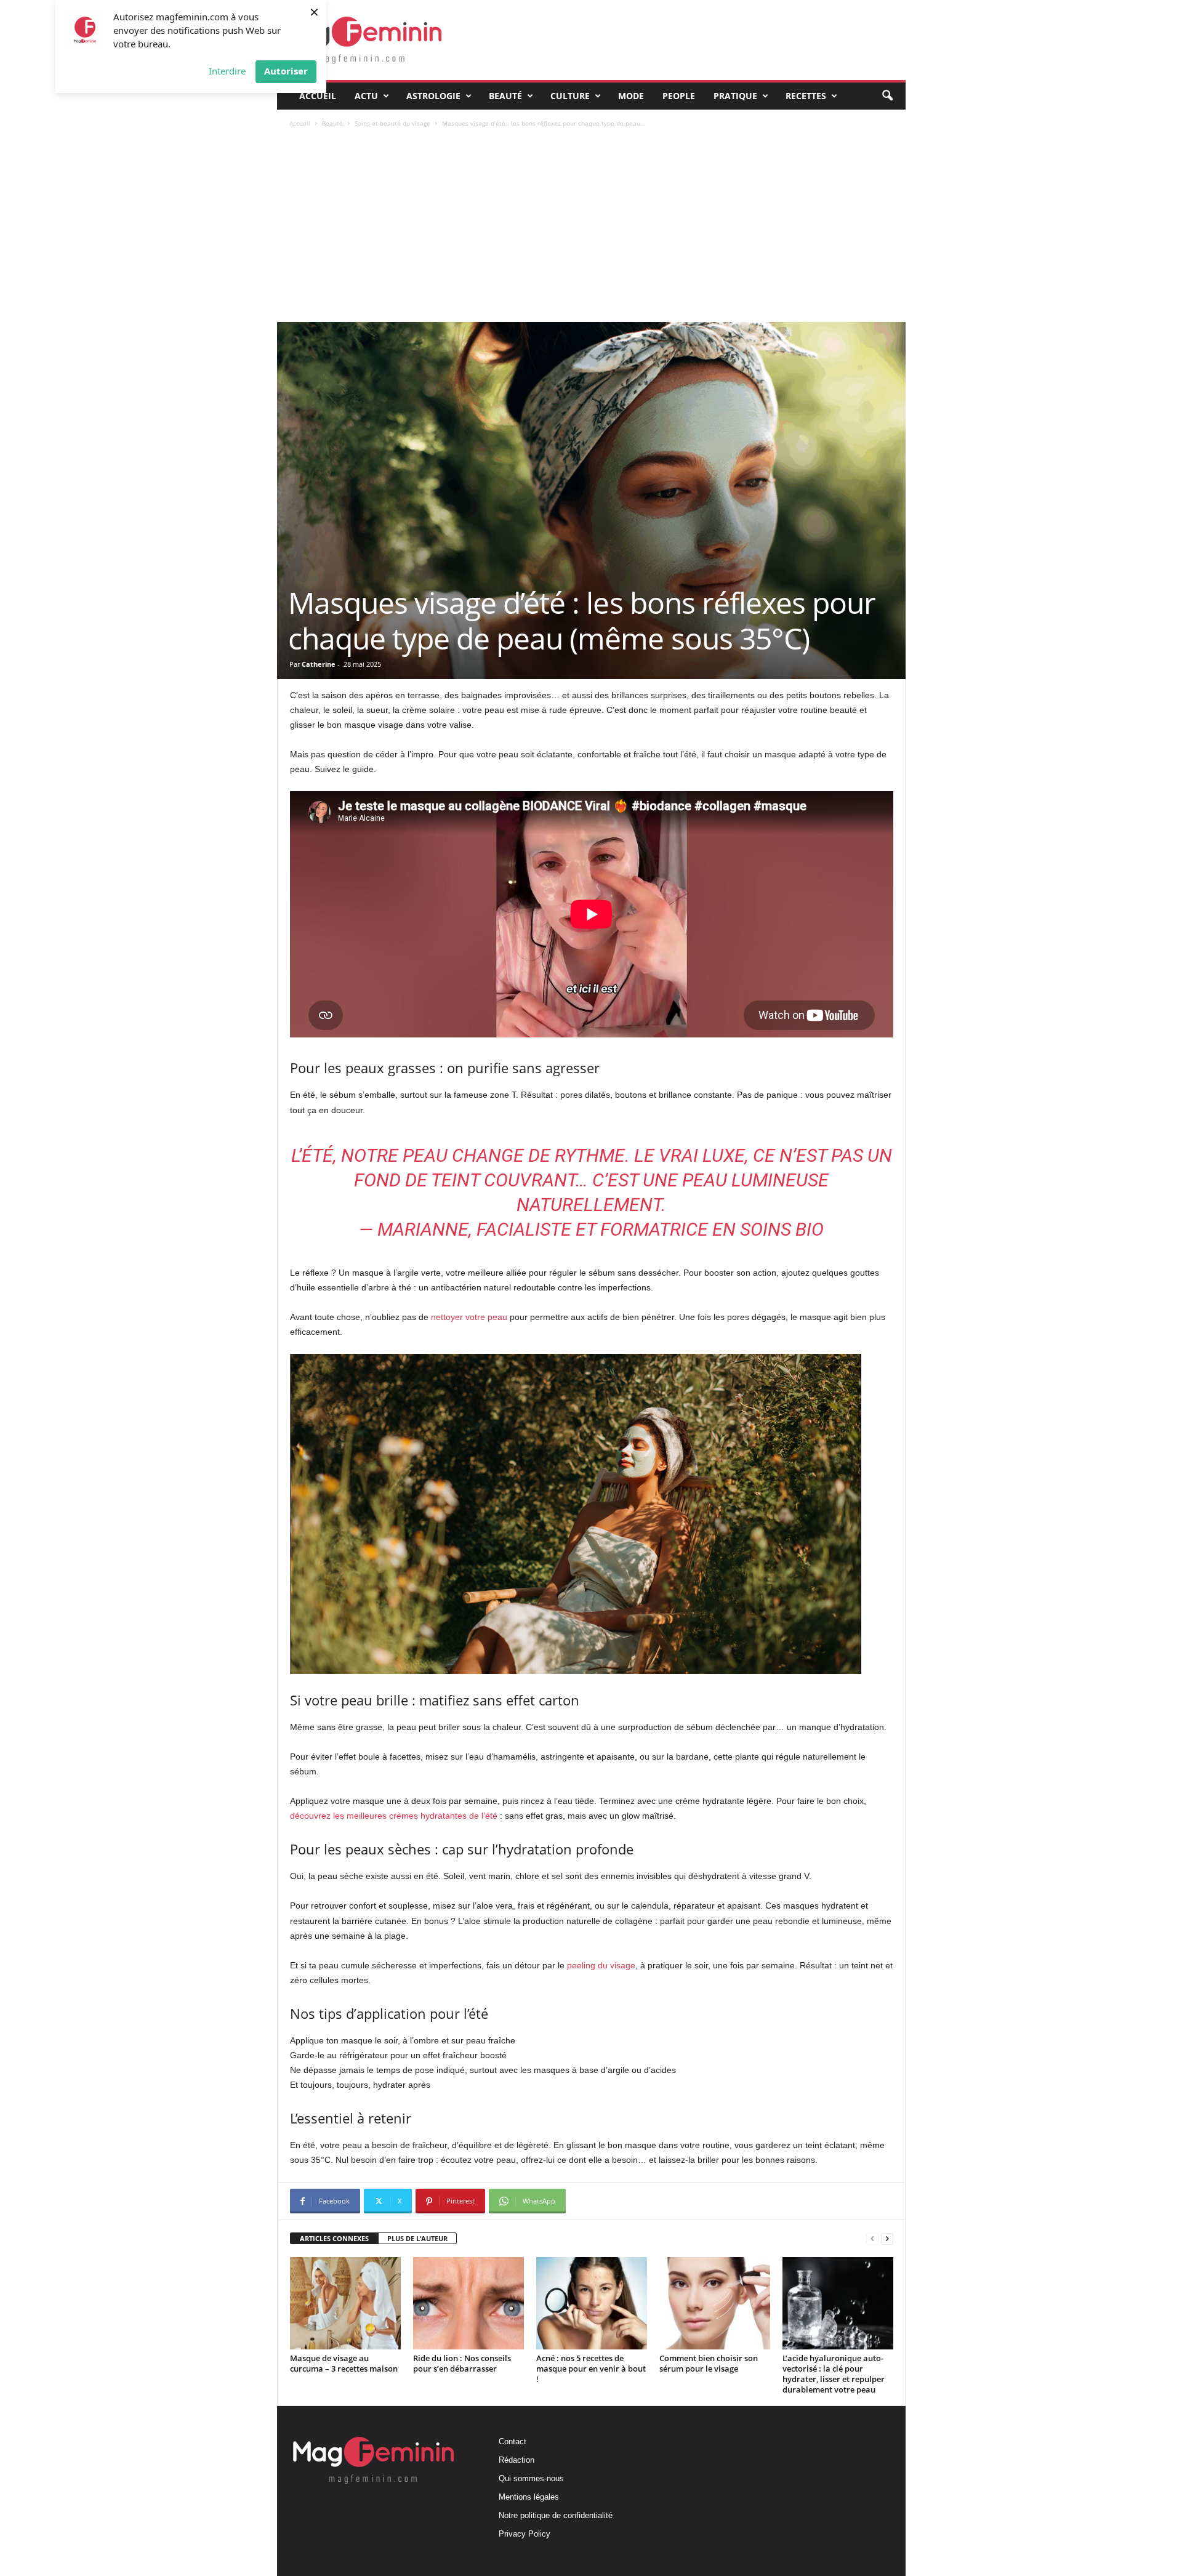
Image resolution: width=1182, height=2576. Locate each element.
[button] (887, 96)
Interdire (227, 71)
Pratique (735, 96)
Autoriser (286, 71)
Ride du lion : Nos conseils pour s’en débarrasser (462, 2363)
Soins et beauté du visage (392, 123)
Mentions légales (529, 2497)
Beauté (505, 96)
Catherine (319, 664)
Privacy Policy (525, 2534)
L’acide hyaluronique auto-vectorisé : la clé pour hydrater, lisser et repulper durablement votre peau (834, 2374)
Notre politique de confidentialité (556, 2515)
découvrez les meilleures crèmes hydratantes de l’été (394, 1816)
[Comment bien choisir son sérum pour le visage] (715, 2303)
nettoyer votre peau (469, 1317)
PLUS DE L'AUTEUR (417, 2238)
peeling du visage (601, 1965)
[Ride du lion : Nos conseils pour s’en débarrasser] (468, 2303)
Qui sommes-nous (531, 2478)
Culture (570, 96)
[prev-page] (872, 2239)
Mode (631, 96)
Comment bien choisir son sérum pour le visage (709, 2363)
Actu (366, 96)
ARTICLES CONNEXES (334, 2238)
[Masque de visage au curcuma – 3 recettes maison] (345, 2303)
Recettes (806, 96)
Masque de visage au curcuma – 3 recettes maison (344, 2363)
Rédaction (517, 2460)
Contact (513, 2441)
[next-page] (887, 2239)
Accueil (318, 96)
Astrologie (433, 96)
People (679, 96)
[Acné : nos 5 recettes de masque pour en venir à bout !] (592, 2303)
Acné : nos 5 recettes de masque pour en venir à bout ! (591, 2369)
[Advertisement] (592, 230)
